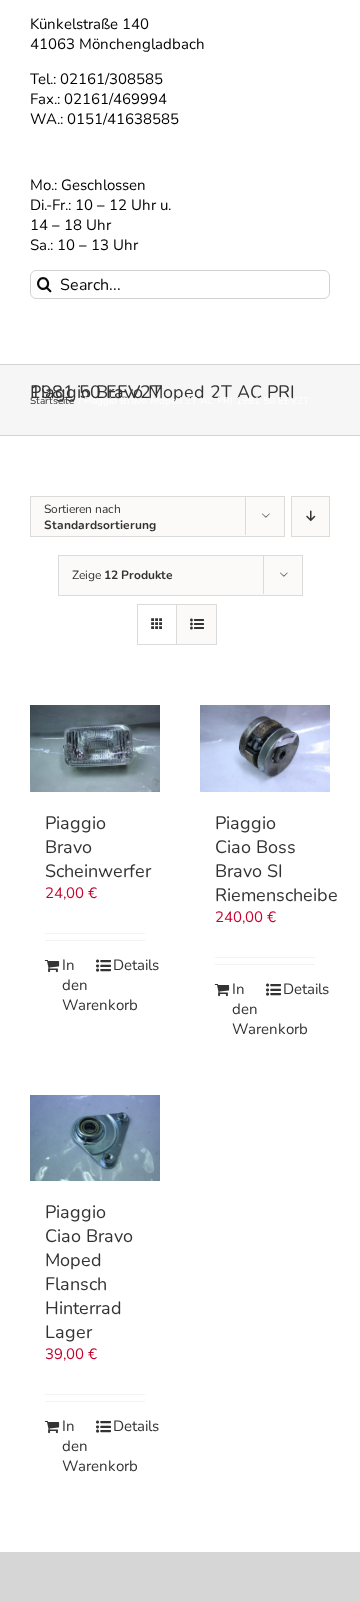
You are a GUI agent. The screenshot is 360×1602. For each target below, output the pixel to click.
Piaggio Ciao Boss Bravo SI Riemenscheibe (276, 859)
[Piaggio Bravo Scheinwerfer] (95, 748)
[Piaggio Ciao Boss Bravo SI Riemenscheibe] (265, 748)
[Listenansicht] (196, 624)
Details (129, 965)
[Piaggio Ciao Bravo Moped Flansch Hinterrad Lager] (95, 1138)
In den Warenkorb (78, 985)
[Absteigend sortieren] (310, 516)
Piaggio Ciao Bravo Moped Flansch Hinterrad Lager (89, 1272)
